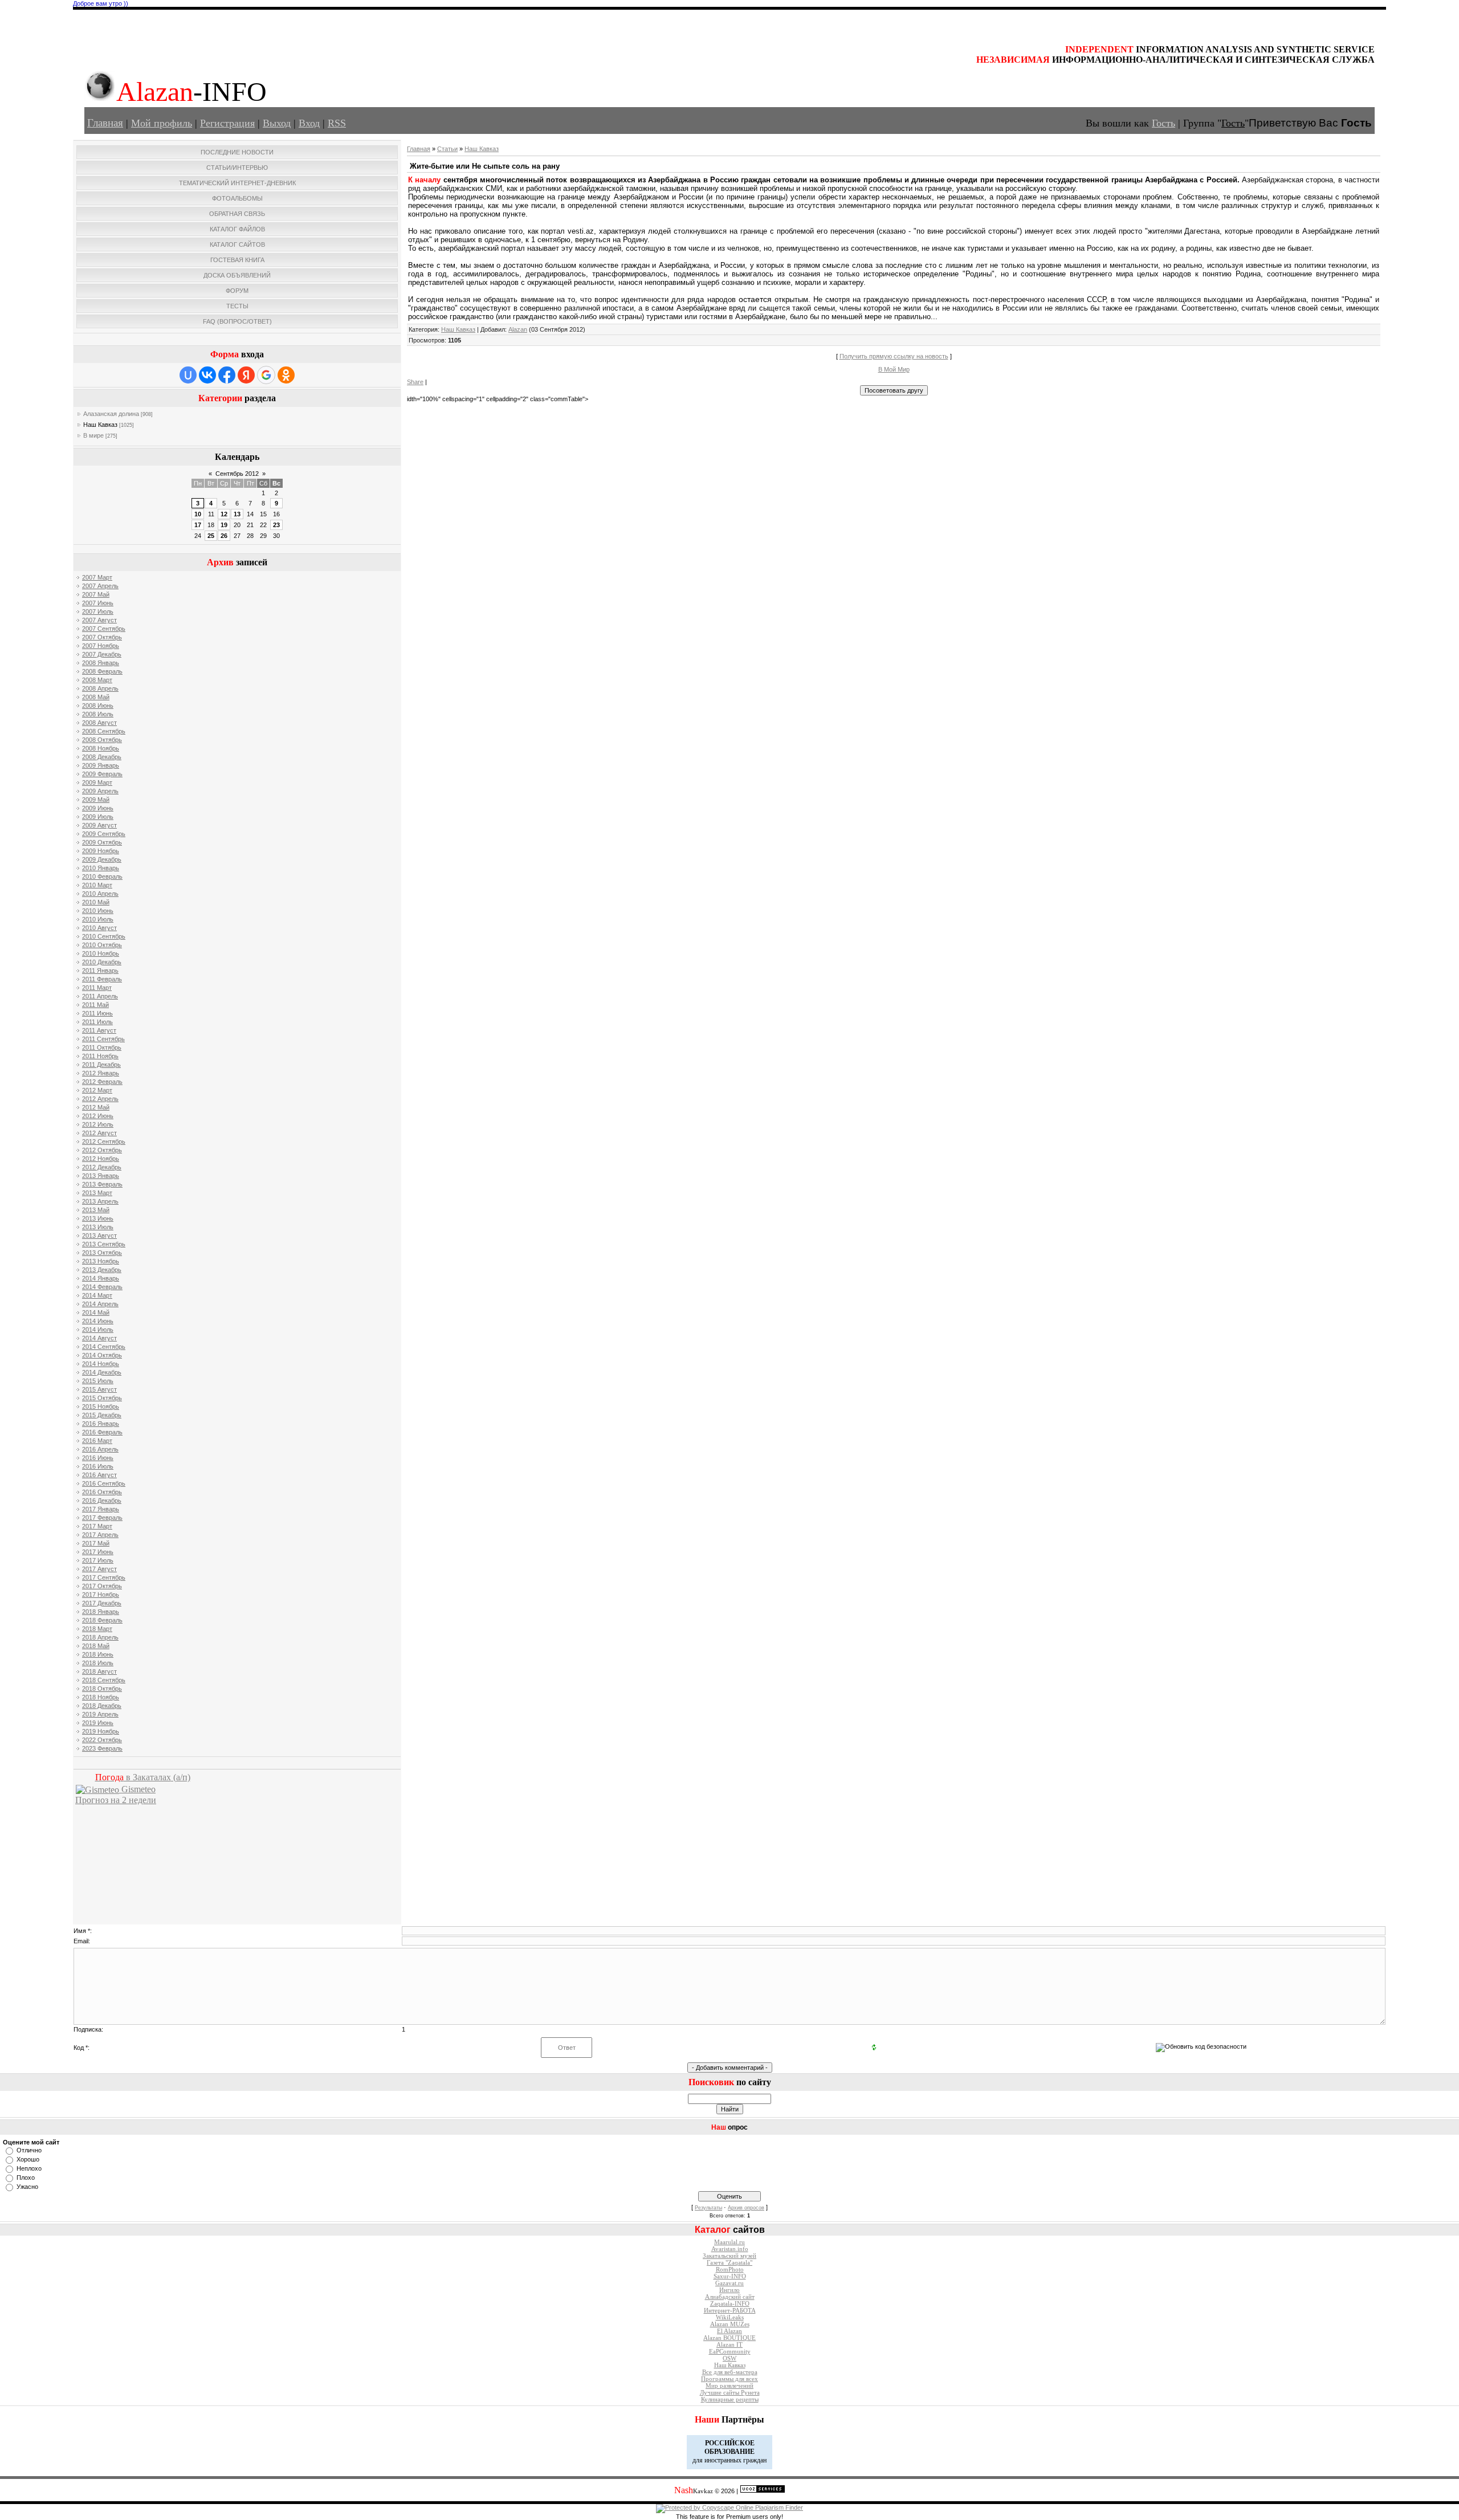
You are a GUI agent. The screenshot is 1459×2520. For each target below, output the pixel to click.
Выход (277, 123)
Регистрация (227, 123)
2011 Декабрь (101, 1065)
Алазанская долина (111, 414)
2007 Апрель (100, 586)
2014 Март (97, 1295)
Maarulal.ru (729, 2242)
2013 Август (99, 1235)
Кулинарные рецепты (730, 2399)
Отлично (29, 2150)
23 (276, 525)
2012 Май (96, 1107)
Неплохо (29, 2168)
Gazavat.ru (729, 2283)
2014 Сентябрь (104, 1347)
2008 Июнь (98, 706)
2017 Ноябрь (101, 1595)
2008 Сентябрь (104, 731)
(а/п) (143, 1777)
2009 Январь (101, 765)
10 (198, 514)
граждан (755, 2460)
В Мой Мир (894, 369)
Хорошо (28, 2159)
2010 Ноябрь (101, 953)
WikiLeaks (730, 2317)
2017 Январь (101, 1509)
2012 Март (97, 1090)
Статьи (447, 149)
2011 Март (97, 988)
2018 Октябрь (102, 1689)
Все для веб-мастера (730, 2372)
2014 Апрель (100, 1304)
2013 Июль (98, 1227)
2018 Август (99, 1671)
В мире (93, 435)
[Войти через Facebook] (227, 375)
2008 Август (99, 723)
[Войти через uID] (188, 375)
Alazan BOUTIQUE (729, 2338)
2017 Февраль (102, 1518)
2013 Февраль (102, 1184)
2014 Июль (98, 1330)
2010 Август (99, 928)
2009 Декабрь (102, 859)
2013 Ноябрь (101, 1261)
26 (224, 536)
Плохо (26, 2178)
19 (224, 525)
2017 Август (99, 1569)
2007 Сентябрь (104, 629)
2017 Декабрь (102, 1603)
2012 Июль (98, 1124)
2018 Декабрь (102, 1706)
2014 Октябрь (102, 1355)
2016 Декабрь (102, 1500)
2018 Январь (101, 1612)
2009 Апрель (100, 791)
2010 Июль (98, 919)
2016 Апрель (100, 1449)
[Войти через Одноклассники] (286, 375)
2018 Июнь (98, 1654)
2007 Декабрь (102, 654)
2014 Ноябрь (101, 1364)
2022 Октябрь (102, 1740)
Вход (309, 123)
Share (415, 382)
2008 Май (96, 697)
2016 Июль (98, 1466)
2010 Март (97, 885)
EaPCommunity (730, 2352)
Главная (105, 123)
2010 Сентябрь (104, 936)
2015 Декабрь (102, 1415)
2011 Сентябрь (103, 1039)
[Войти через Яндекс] (246, 375)
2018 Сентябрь (104, 1680)
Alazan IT (729, 2345)
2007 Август (99, 620)
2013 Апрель (100, 1201)
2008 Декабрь (102, 757)
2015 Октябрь (102, 1398)
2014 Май (96, 1312)
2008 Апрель (100, 688)
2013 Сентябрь (104, 1244)
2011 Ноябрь (100, 1056)
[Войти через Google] (266, 375)
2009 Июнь (98, 808)
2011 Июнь (97, 1013)
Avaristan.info (730, 2249)
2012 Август (99, 1133)
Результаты (708, 2208)
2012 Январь (101, 1073)
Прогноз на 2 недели (116, 1800)
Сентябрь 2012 (237, 474)
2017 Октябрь (102, 1586)
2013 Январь (101, 1176)
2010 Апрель (100, 894)
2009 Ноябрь (101, 851)
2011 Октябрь (102, 1047)
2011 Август (99, 1030)
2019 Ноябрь (101, 1731)
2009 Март (97, 782)
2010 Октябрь (102, 945)
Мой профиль (162, 123)
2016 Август (99, 1475)
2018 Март (97, 1629)
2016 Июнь (98, 1458)
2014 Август (99, 1338)
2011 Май (95, 1005)
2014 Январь (101, 1278)
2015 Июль (98, 1381)
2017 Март (97, 1526)
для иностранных (717, 2460)
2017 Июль (98, 1560)
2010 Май (96, 902)
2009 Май (96, 800)
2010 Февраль (102, 876)
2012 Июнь (98, 1116)
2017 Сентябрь (104, 1577)
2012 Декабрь (102, 1167)
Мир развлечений (729, 2386)
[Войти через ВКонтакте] (207, 375)
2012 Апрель (100, 1099)
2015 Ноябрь (101, 1406)
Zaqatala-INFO (730, 2304)
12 (224, 514)
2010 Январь (101, 868)
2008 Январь (101, 663)
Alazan (518, 329)
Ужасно (27, 2187)
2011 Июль (97, 1022)
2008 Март (97, 680)
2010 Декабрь (102, 962)
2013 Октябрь (102, 1253)
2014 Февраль (102, 1287)
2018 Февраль (102, 1620)
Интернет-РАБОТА (730, 2311)
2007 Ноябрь (101, 646)
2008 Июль (98, 714)
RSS (337, 123)
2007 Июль (98, 611)
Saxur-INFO (730, 2276)
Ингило (729, 2290)
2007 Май (96, 594)
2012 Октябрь (102, 1150)
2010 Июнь (98, 911)
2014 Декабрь (102, 1372)
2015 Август (99, 1389)
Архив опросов (746, 2208)
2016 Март (97, 1441)
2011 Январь (100, 971)
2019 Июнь (98, 1723)
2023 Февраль (102, 1748)
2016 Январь (101, 1424)
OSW (729, 2358)
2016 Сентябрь (104, 1483)
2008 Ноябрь (101, 748)
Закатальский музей (729, 2256)
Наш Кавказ (100, 425)
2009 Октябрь (102, 842)
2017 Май (96, 1543)
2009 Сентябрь (104, 834)
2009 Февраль (102, 774)
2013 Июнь (98, 1218)
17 (198, 525)
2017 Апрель (100, 1535)
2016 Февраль (102, 1432)
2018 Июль (98, 1663)
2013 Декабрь (102, 1270)
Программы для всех (729, 2379)
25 (211, 536)
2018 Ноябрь (101, 1697)
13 (237, 514)
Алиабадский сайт (730, 2297)
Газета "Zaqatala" (729, 2263)
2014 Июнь (98, 1321)
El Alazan (729, 2331)
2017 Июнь (98, 1552)
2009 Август (99, 825)
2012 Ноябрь (101, 1159)
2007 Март (97, 577)
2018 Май (96, 1646)
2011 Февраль (102, 979)
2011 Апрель (100, 996)
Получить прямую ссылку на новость (894, 356)
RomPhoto (730, 2270)
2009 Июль (98, 817)
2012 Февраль (102, 1082)
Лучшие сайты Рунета (730, 2393)
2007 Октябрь (102, 637)
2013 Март (97, 1193)
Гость (1163, 123)
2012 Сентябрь (104, 1141)
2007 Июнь (98, 603)
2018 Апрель (100, 1637)
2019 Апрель (100, 1714)
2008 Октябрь (102, 740)
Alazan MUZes (730, 2324)
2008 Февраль (102, 671)
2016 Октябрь (102, 1492)
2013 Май (96, 1210)
